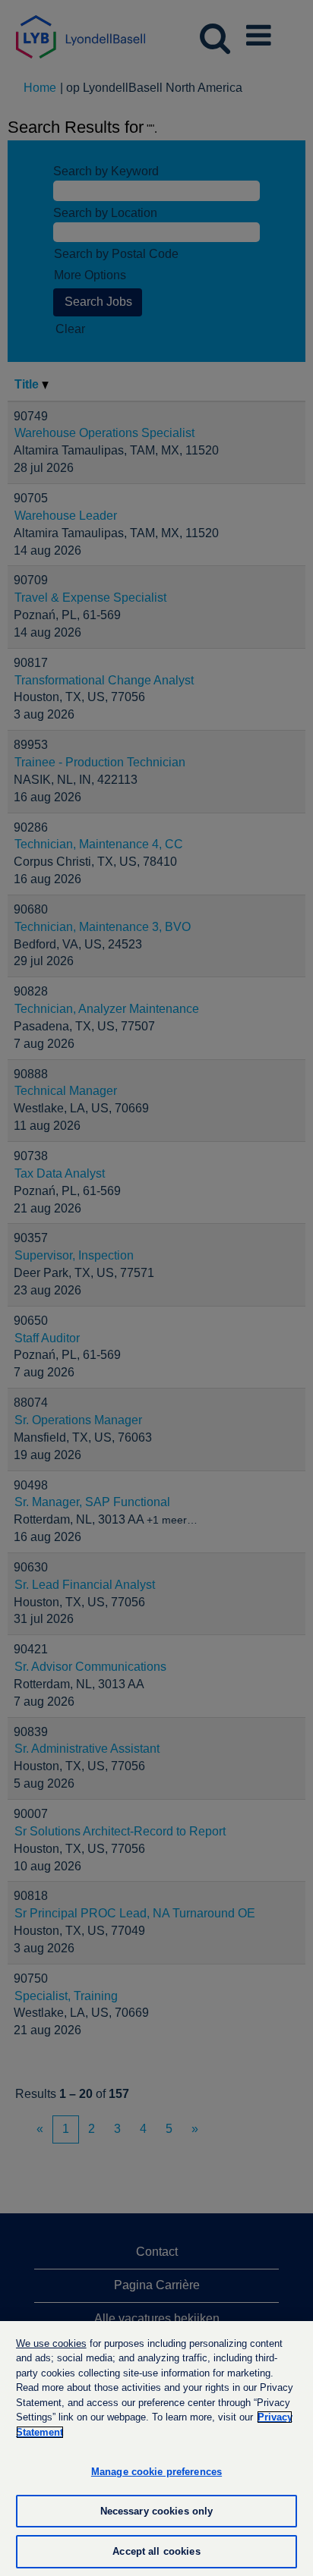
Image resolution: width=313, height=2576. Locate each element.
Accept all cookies (156, 2551)
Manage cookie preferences (156, 2472)
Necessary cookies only (157, 2511)
